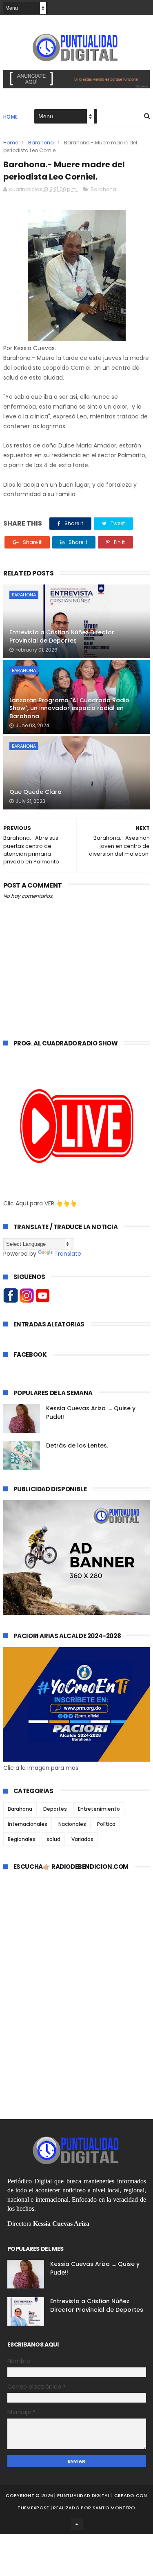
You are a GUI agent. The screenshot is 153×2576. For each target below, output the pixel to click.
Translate (68, 1254)
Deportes (55, 1809)
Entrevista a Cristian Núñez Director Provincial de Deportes (62, 636)
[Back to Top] (77, 2524)
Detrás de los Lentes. (77, 1445)
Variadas (82, 1839)
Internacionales (28, 1824)
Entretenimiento (99, 1809)
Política (106, 1824)
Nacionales (72, 1824)
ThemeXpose (33, 2508)
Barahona (41, 143)
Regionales (22, 1839)
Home (11, 117)
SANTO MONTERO (114, 2508)
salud (53, 1839)
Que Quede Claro (35, 792)
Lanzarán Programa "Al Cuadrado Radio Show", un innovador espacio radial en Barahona (69, 708)
